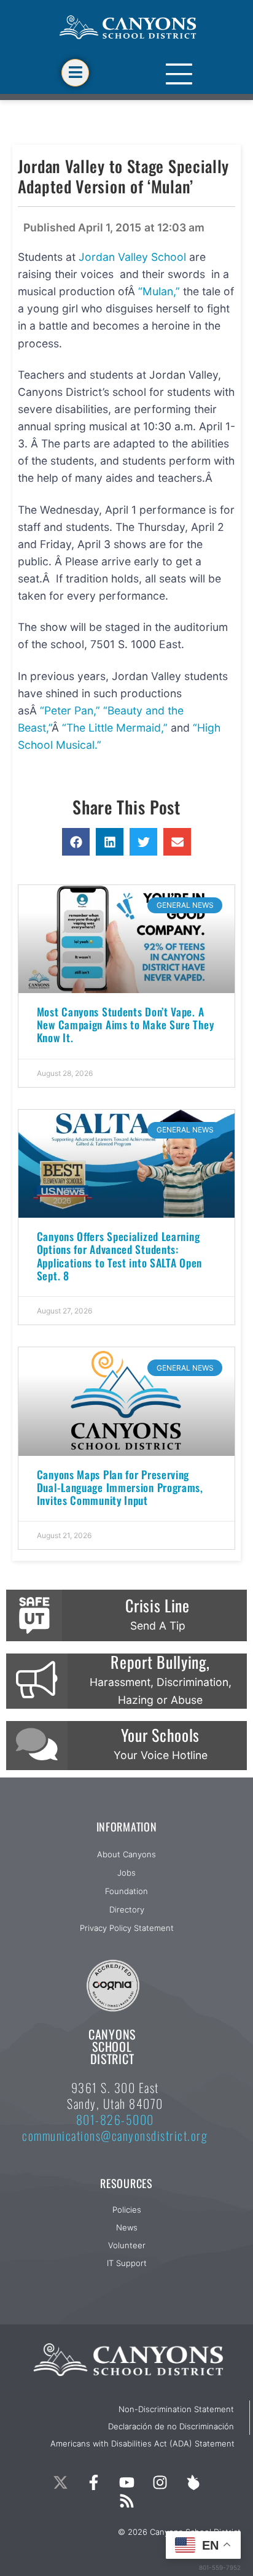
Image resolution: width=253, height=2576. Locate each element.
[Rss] (126, 2501)
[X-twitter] (60, 2482)
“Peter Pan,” (72, 710)
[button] (76, 842)
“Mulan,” (159, 291)
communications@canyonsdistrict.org (115, 2135)
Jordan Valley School (134, 257)
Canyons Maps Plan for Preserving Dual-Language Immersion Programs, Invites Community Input (120, 1487)
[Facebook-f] (93, 2482)
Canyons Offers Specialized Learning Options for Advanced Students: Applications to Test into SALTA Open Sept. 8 (119, 1255)
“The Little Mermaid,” (116, 728)
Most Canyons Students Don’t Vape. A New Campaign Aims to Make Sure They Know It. (126, 1024)
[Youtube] (126, 2482)
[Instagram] (160, 2482)
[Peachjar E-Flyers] (193, 2482)
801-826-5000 (115, 2119)
